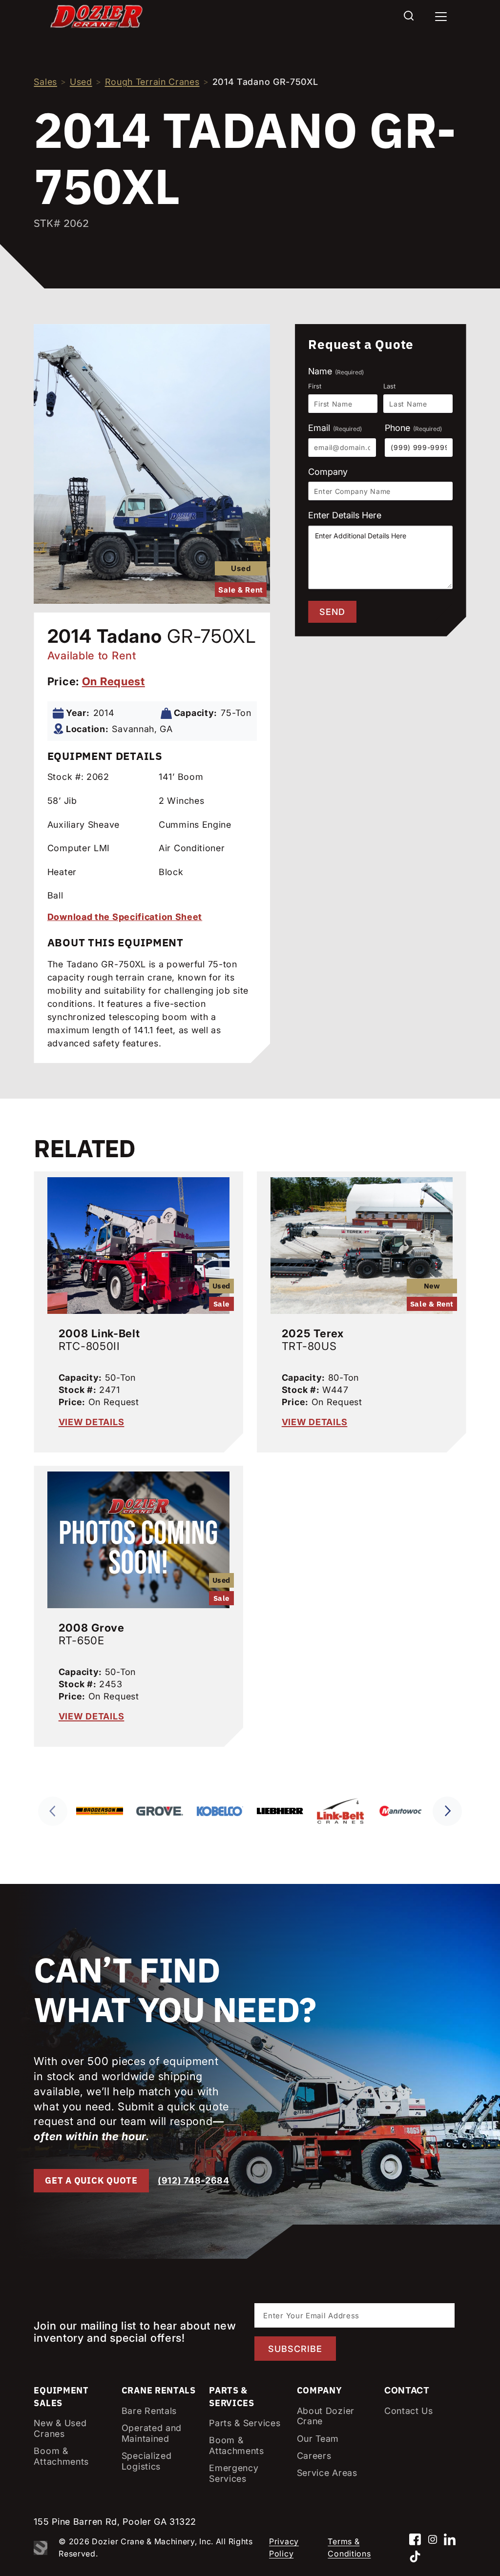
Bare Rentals (149, 2411)
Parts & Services (245, 2423)
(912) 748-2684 (194, 2180)
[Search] (409, 16)
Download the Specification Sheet (125, 917)
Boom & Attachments (61, 2456)
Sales (45, 82)
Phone (413, 428)
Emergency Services (234, 2473)
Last (389, 386)
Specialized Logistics (147, 2461)
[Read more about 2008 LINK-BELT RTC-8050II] (138, 1243)
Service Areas (327, 2473)
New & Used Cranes (60, 2428)
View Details (92, 1422)
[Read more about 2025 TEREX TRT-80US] (362, 1243)
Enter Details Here (345, 515)
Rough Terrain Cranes (152, 82)
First (315, 386)
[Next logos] (447, 1811)
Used (81, 82)
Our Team (318, 2439)
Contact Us (409, 2411)
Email (335, 428)
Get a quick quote (91, 2180)
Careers (314, 2456)
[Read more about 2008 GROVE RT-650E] (138, 1537)
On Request (114, 681)
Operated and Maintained (152, 2433)
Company (328, 472)
